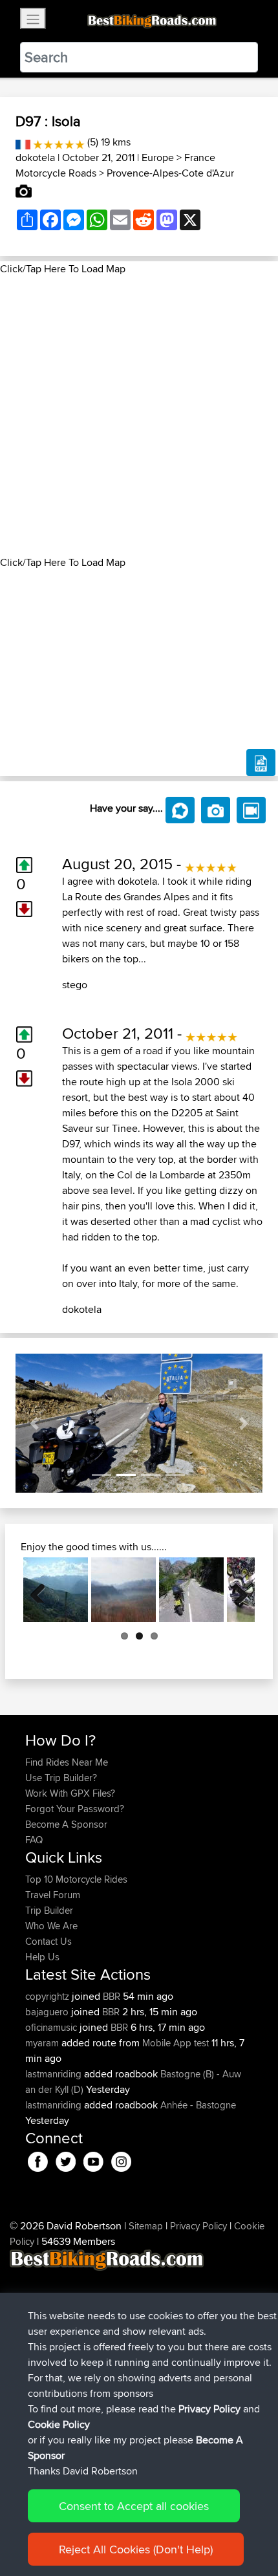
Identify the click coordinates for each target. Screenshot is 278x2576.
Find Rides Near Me (67, 1762)
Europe (158, 157)
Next (235, 1590)
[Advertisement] (139, 416)
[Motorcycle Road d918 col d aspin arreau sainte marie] (56, 1590)
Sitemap (146, 2226)
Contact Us (48, 1941)
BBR (112, 1996)
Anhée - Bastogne (198, 2105)
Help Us (42, 1957)
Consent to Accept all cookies (134, 2506)
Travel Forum (53, 1895)
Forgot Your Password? (75, 1809)
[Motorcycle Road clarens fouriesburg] (123, 1590)
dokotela (35, 157)
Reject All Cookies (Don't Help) (136, 2549)
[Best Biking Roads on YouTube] (93, 2160)
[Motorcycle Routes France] (23, 142)
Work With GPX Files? (70, 1793)
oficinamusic (52, 2027)
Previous (43, 1590)
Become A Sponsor (66, 1824)
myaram (43, 2043)
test (201, 2043)
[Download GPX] (261, 763)
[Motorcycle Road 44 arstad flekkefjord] (191, 1590)
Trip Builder (49, 1910)
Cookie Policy (59, 2424)
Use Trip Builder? (61, 1778)
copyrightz (48, 1996)
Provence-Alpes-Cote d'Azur (170, 173)
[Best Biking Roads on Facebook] (38, 2160)
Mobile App (167, 2043)
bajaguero (48, 2012)
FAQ (34, 1840)
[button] (34, 1423)
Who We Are (51, 1926)
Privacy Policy (198, 2226)
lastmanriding (55, 2074)
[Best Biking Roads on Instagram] (121, 2160)
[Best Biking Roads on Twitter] (66, 2160)
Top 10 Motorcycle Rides (76, 1879)
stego (75, 985)
